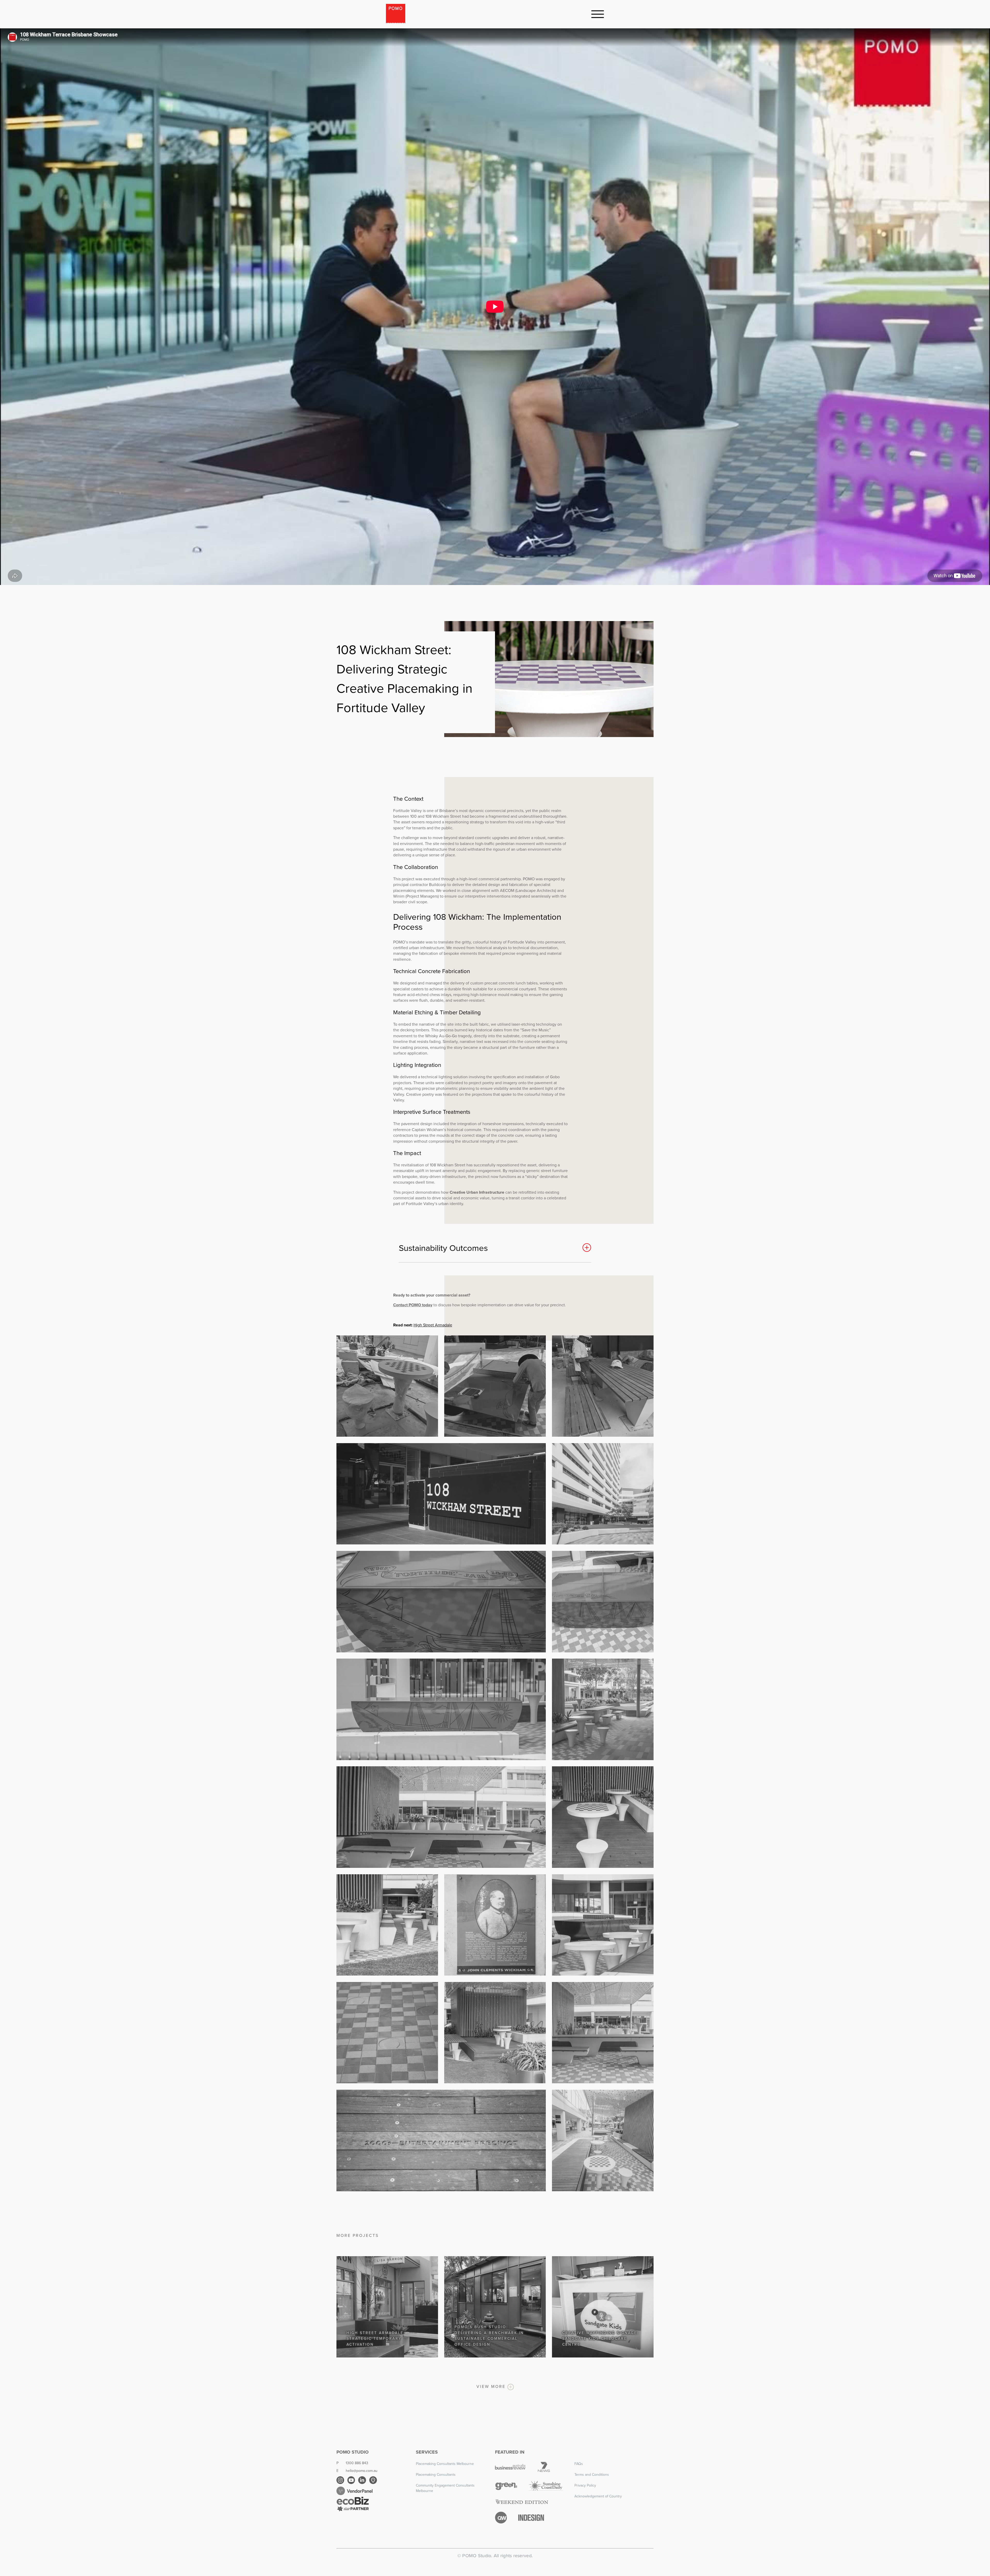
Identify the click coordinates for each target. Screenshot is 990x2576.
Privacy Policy (585, 2485)
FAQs (579, 2464)
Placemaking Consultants (436, 2475)
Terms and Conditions (592, 2475)
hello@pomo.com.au (362, 2471)
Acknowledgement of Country (598, 2496)
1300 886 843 (357, 2463)
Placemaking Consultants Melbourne (445, 2464)
